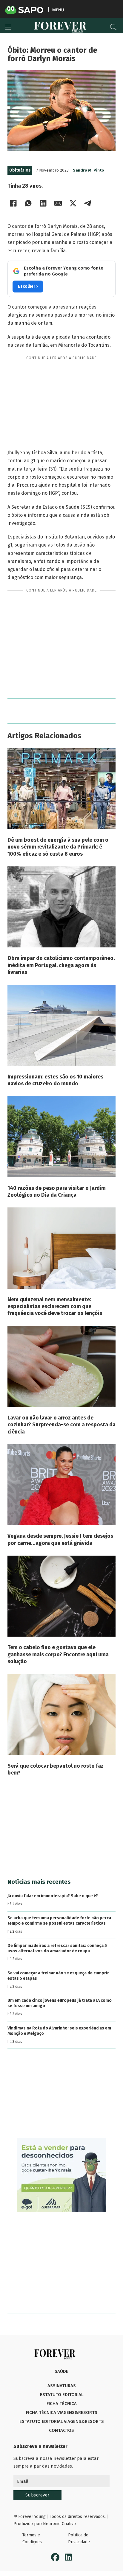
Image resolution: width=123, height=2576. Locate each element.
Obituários (20, 170)
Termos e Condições (32, 2539)
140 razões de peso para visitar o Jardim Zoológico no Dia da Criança (57, 1192)
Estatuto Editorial (62, 2395)
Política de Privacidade (79, 2539)
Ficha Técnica (62, 2404)
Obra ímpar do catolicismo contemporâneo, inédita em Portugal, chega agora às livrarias (61, 965)
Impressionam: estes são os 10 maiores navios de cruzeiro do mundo (55, 1080)
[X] (73, 203)
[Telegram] (88, 203)
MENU (58, 10)
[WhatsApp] (28, 203)
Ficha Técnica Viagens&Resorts (62, 2412)
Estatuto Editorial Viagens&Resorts (62, 2421)
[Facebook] (13, 203)
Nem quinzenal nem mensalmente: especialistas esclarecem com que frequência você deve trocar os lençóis (55, 1306)
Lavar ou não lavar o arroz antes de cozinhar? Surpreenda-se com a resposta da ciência (61, 1425)
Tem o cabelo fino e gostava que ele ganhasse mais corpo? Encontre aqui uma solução (58, 1654)
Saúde (61, 2371)
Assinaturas (62, 2386)
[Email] (58, 203)
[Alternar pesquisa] (113, 27)
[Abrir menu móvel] (8, 27)
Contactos (61, 2430)
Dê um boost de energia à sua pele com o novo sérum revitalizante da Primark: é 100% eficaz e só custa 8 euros (58, 847)
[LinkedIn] (43, 203)
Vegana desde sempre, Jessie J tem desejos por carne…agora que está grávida (60, 1539)
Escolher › (28, 286)
